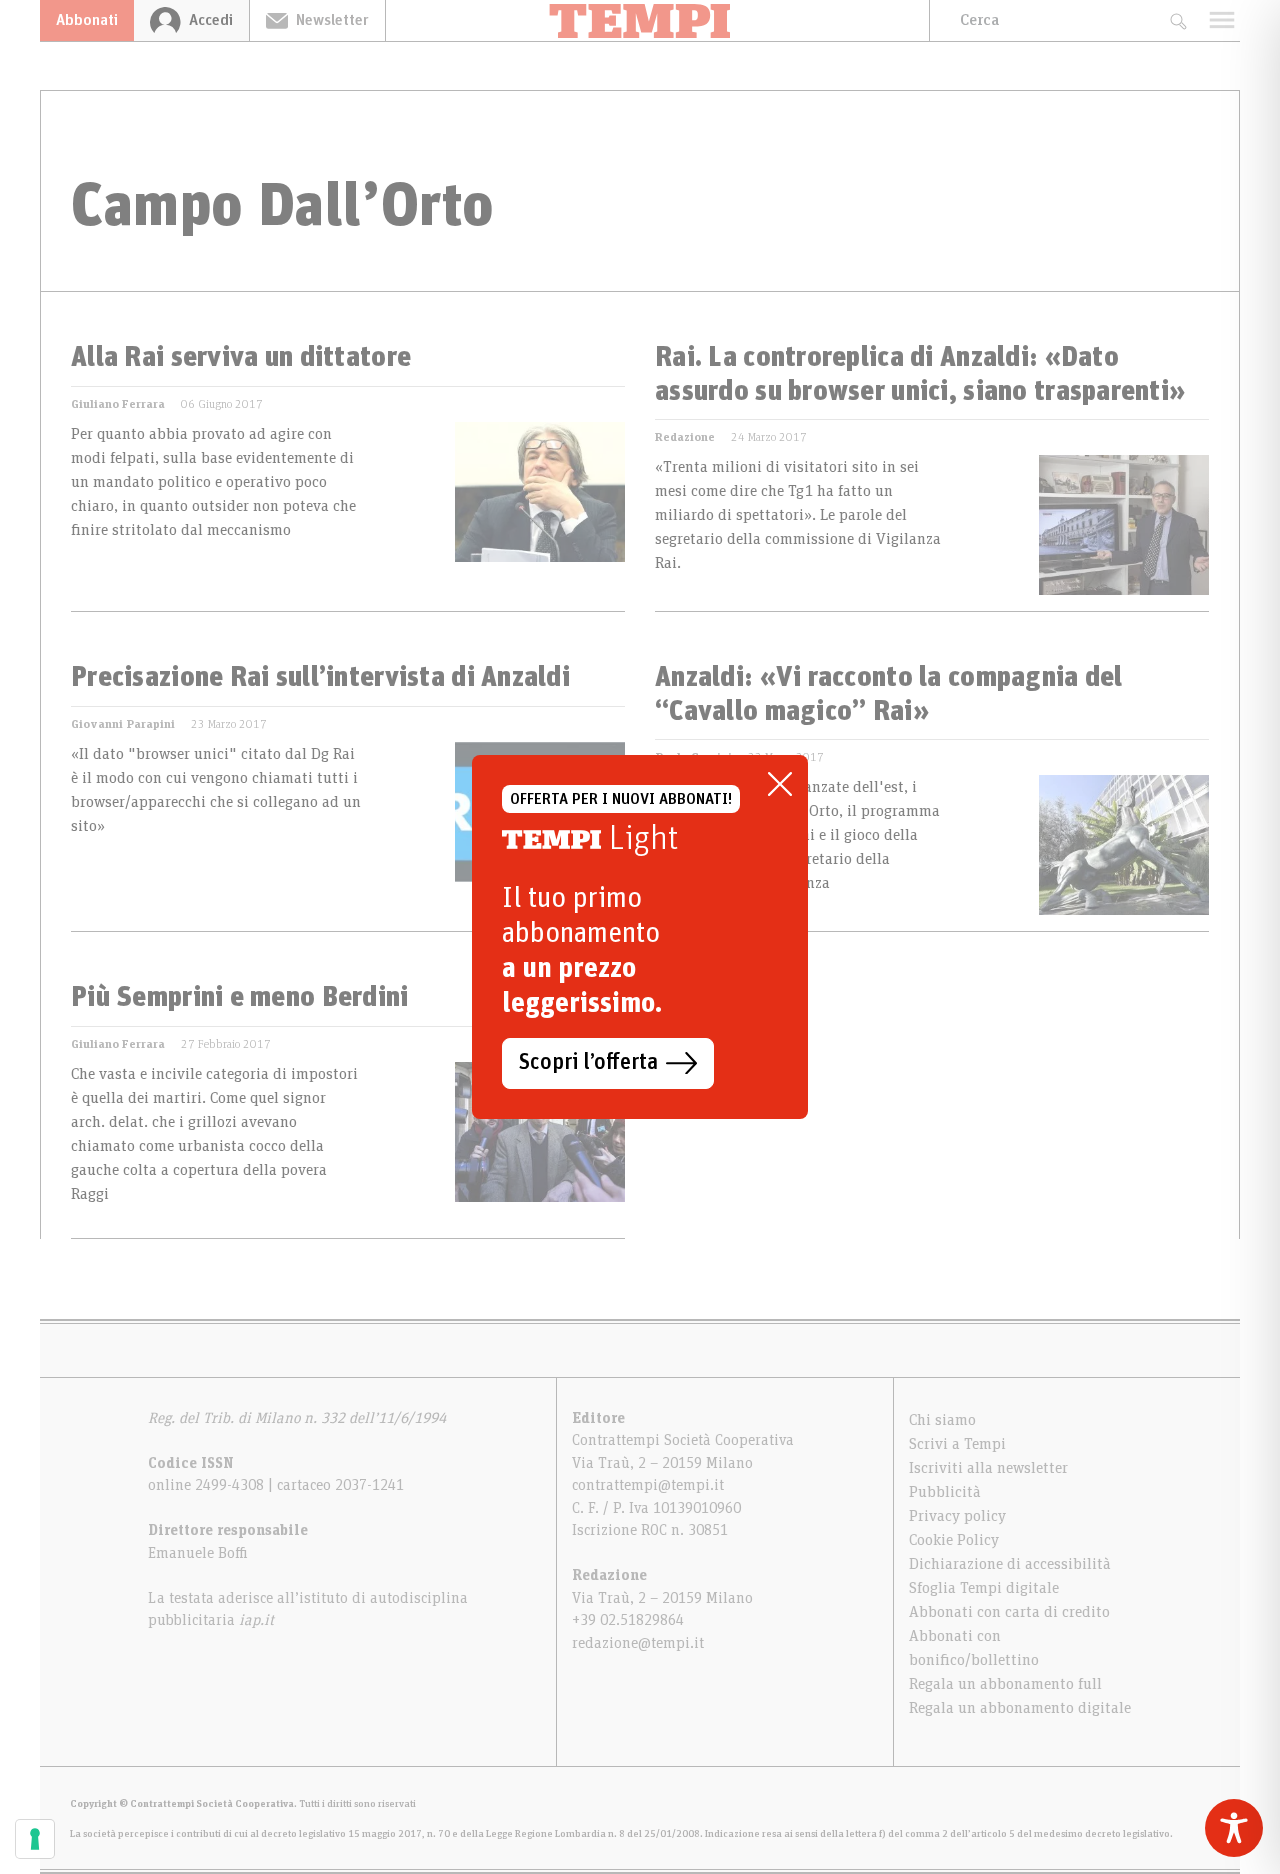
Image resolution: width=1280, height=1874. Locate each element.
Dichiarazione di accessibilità (1010, 1564)
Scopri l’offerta (588, 1063)
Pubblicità (945, 1492)
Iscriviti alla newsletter (988, 1468)
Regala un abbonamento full (1005, 1684)
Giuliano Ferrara (118, 404)
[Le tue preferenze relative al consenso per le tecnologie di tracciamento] (35, 1839)
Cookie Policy (954, 1540)
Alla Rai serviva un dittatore (241, 358)
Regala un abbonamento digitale (1020, 1708)
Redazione (685, 437)
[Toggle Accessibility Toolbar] (1234, 1828)
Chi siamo (942, 1420)
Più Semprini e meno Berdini (240, 998)
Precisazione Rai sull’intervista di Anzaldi (320, 678)
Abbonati (87, 20)
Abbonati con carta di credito (1009, 1612)
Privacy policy (957, 1516)
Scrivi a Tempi (957, 1444)
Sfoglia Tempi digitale (984, 1588)
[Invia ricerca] (1177, 20)
